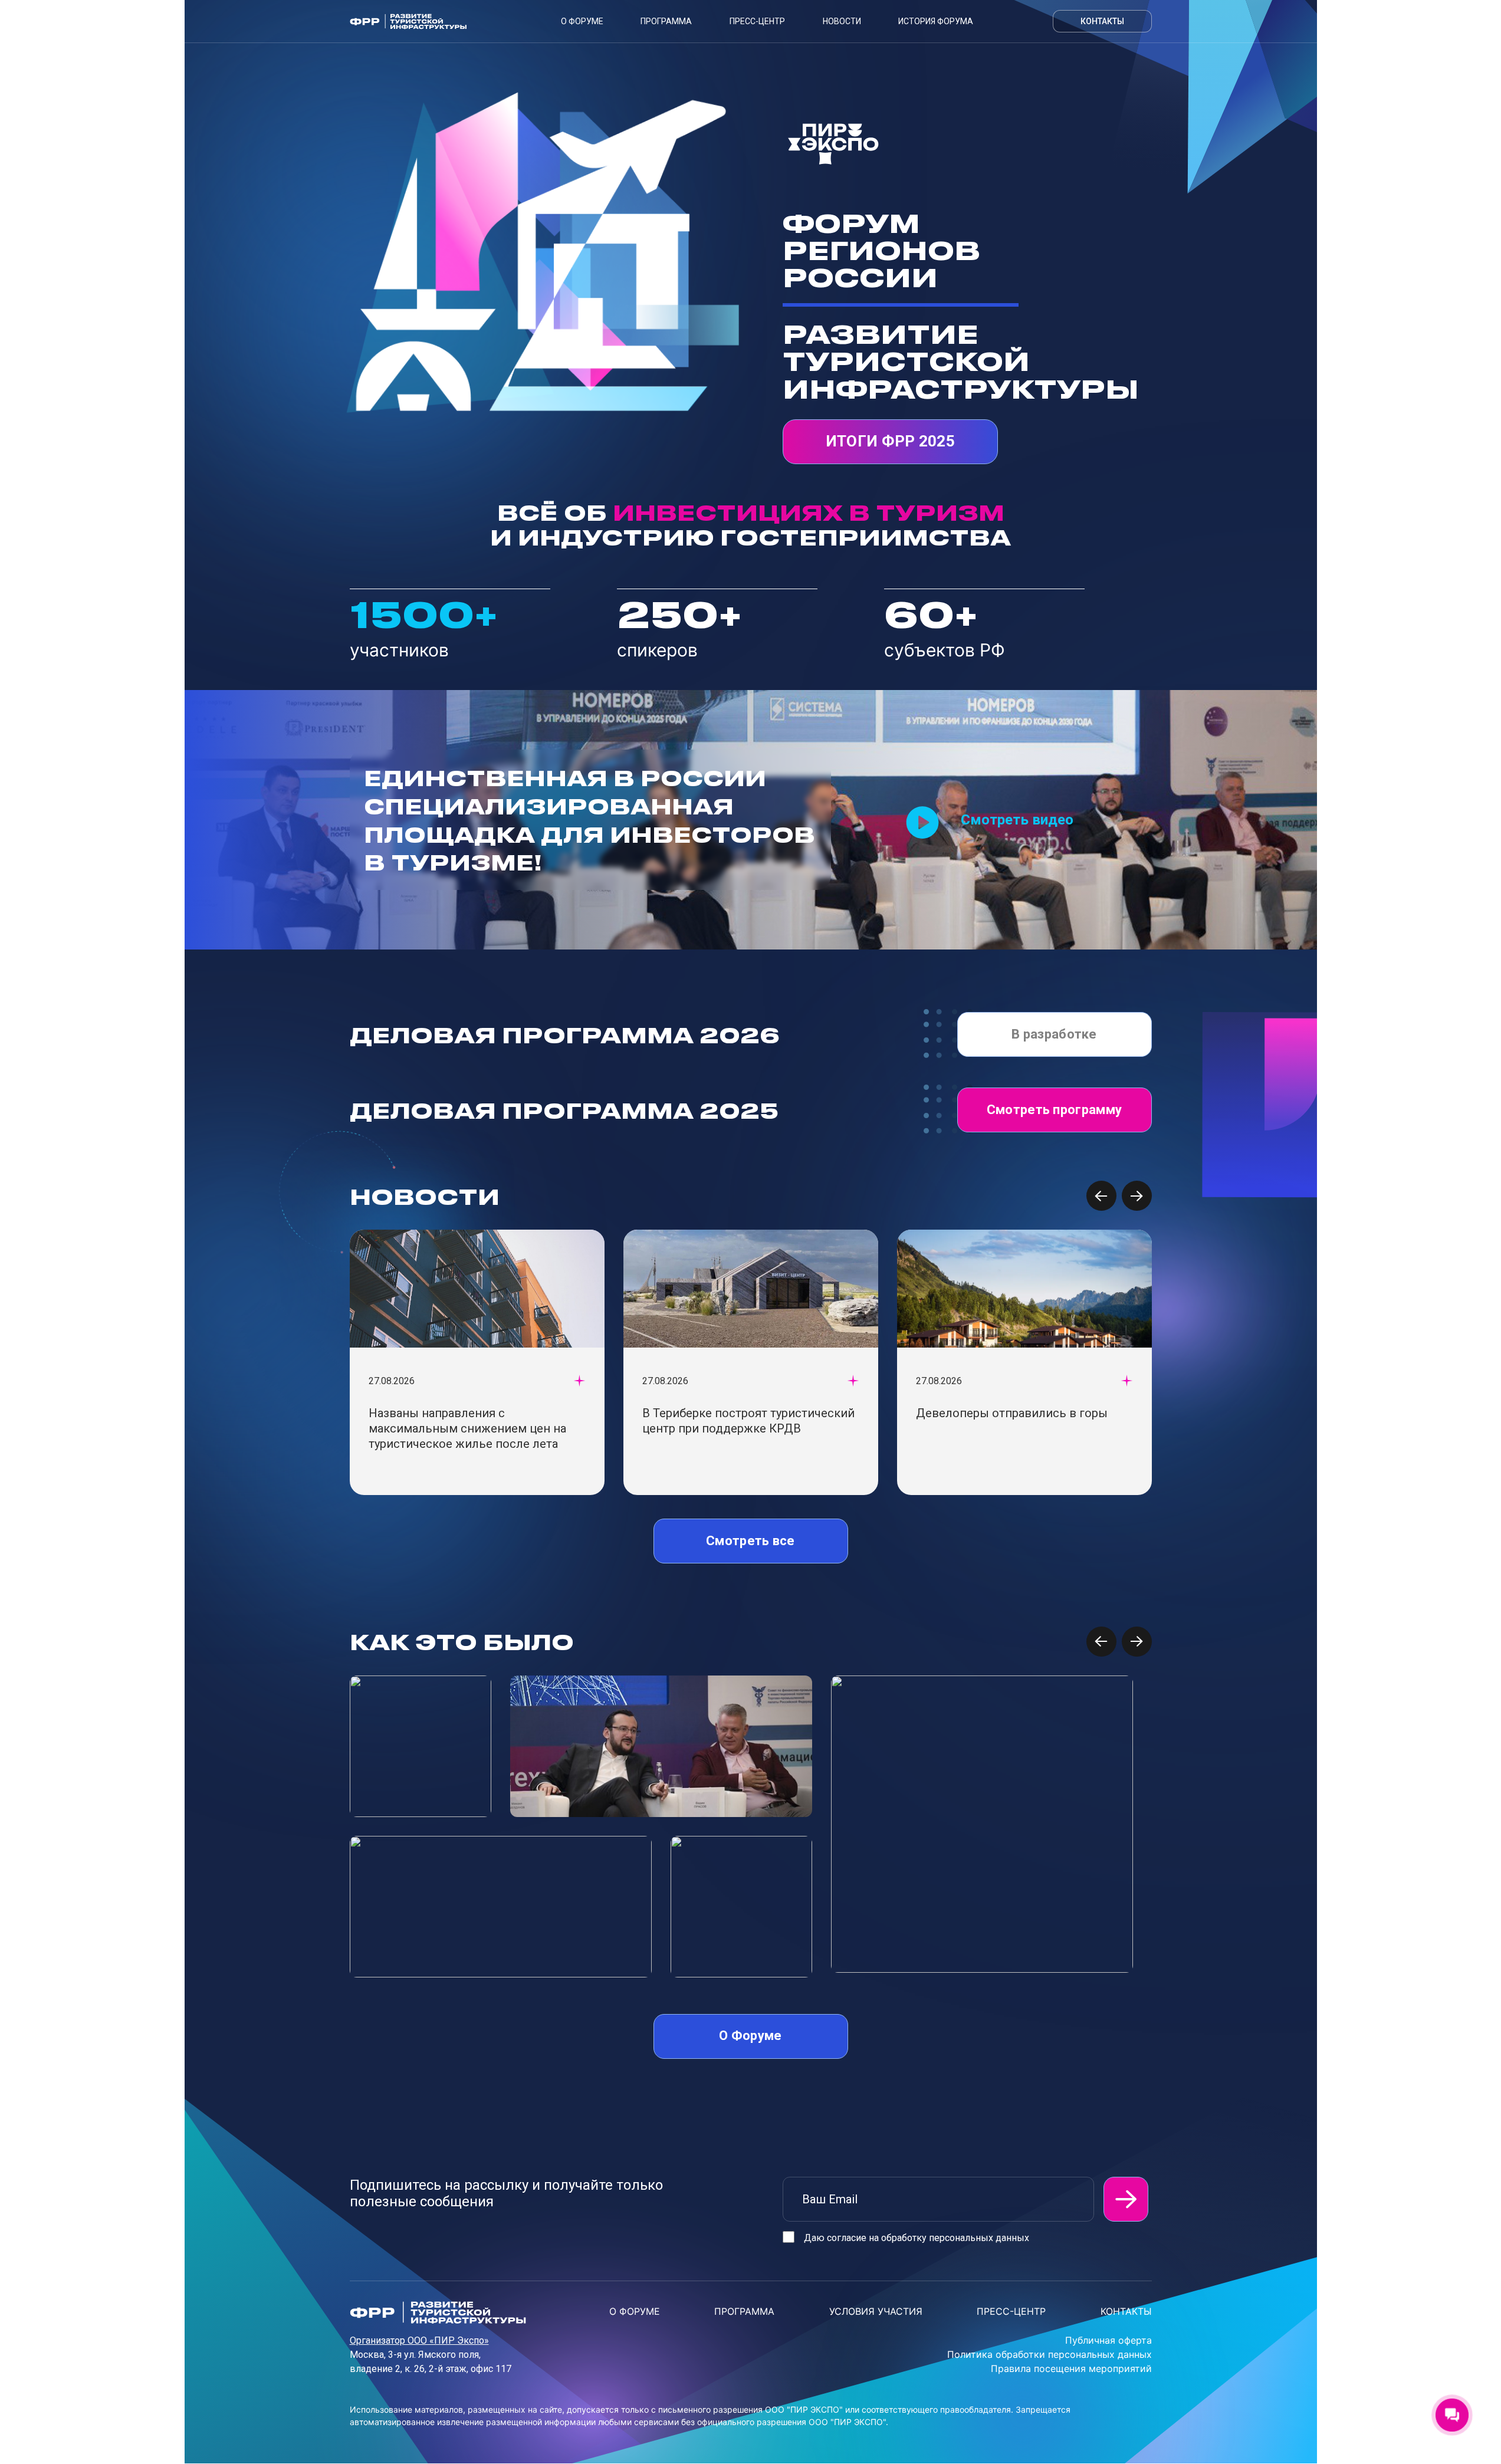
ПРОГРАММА (744, 2311)
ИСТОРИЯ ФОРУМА (936, 21)
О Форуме (582, 21)
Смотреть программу (1054, 1110)
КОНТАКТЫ (1126, 2311)
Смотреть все (750, 1541)
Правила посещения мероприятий (1071, 2368)
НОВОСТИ (842, 21)
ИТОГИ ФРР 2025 (890, 441)
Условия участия (876, 2311)
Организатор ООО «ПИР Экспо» (419, 2340)
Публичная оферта (1108, 2340)
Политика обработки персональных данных (1050, 2354)
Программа (666, 21)
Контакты (1102, 21)
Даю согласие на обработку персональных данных (917, 2238)
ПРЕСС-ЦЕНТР (757, 21)
